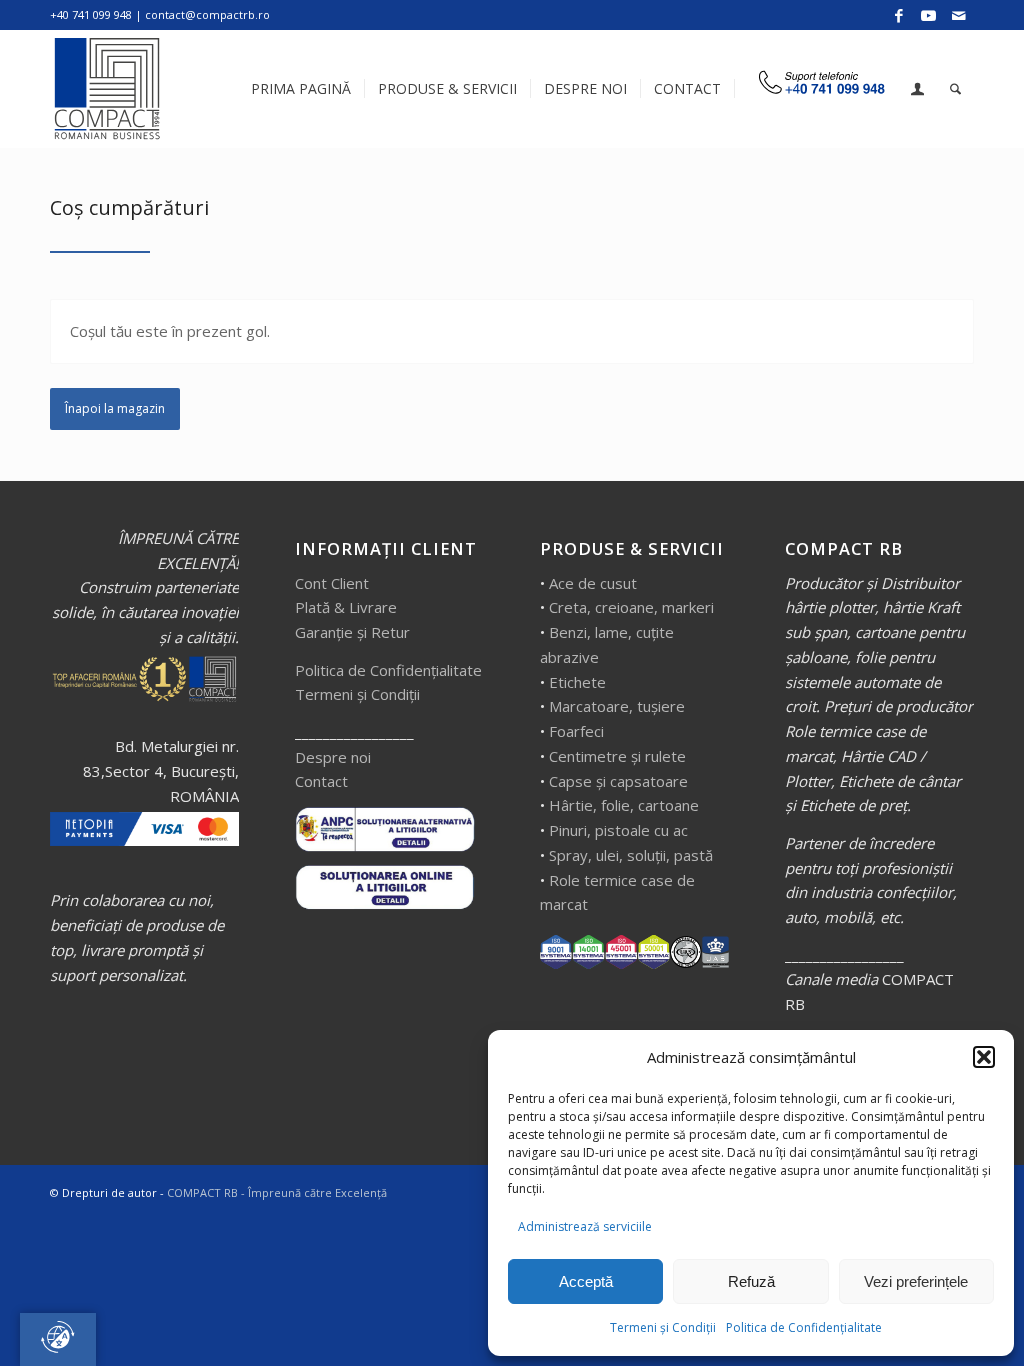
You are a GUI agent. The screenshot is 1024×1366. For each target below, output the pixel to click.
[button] (984, 1057)
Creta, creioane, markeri (631, 607)
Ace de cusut (593, 583)
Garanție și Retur (352, 632)
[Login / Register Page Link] (917, 91)
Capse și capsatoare (618, 781)
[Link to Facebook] (898, 15)
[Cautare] (955, 89)
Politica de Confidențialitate (804, 1327)
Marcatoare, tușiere (617, 706)
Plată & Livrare (346, 607)
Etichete (577, 682)
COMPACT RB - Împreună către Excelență (277, 1192)
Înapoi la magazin (115, 408)
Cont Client (332, 583)
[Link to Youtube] (928, 15)
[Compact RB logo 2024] (109, 89)
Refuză (751, 1281)
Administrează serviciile (585, 1226)
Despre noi (333, 757)
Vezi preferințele (916, 1281)
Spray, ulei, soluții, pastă (631, 855)
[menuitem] (301, 89)
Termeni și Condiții (663, 1327)
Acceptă (586, 1281)
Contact (321, 781)
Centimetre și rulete (617, 756)
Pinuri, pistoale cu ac (618, 830)
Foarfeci (576, 731)
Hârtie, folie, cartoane (624, 805)
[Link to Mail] (959, 15)
